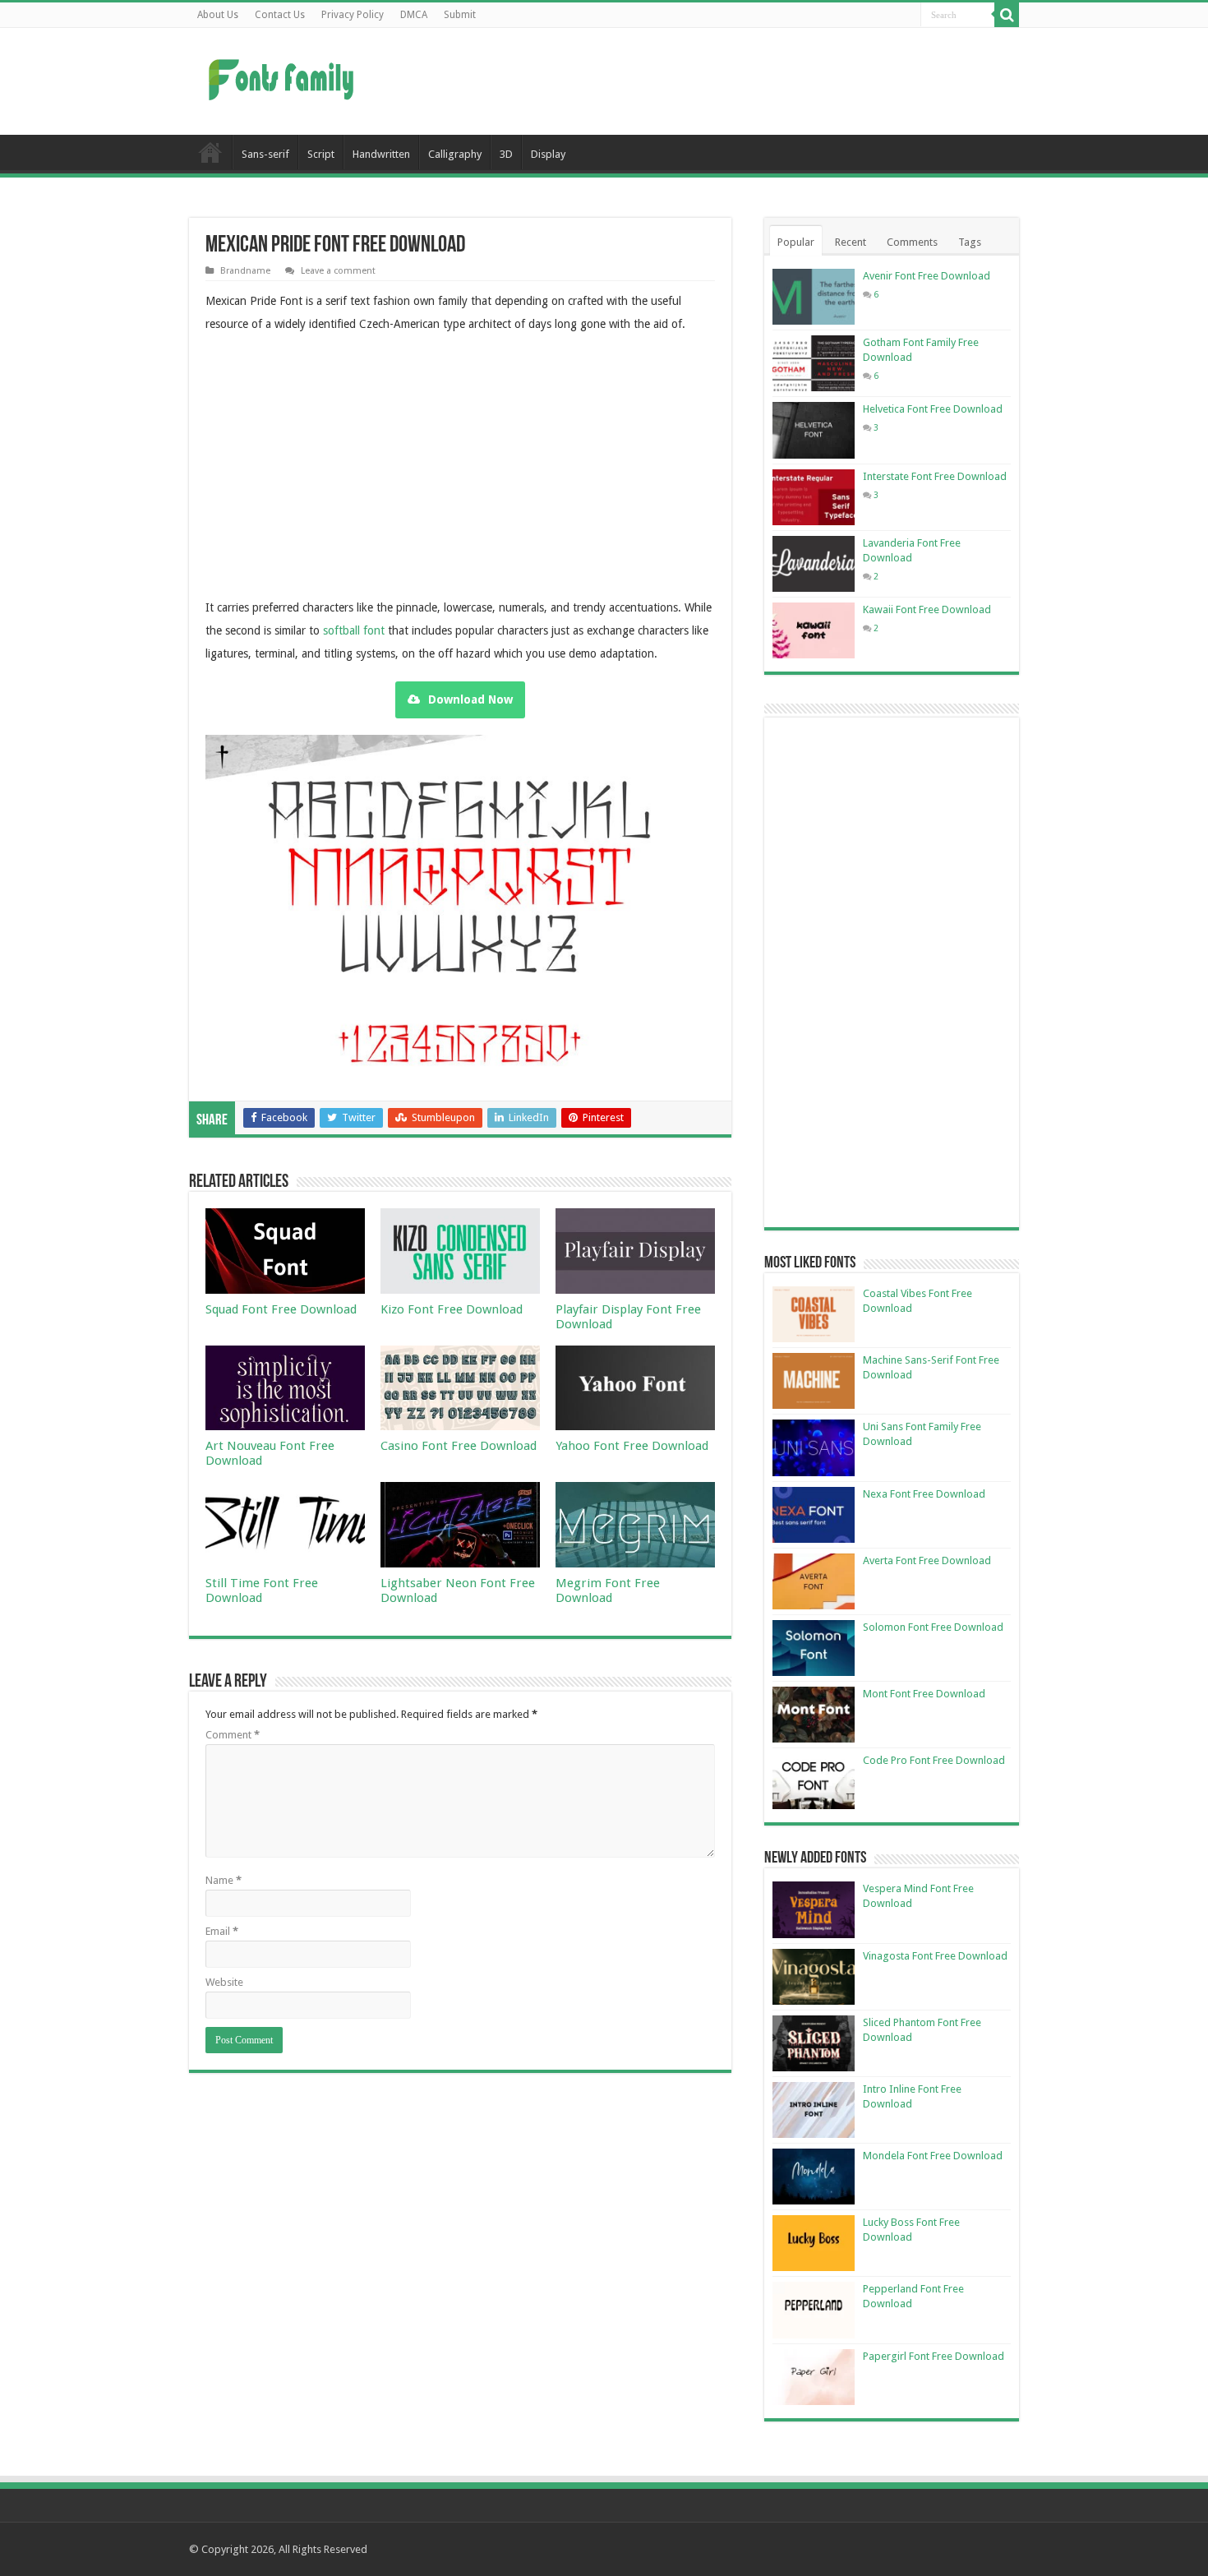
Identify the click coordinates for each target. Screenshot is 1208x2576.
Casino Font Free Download (459, 1446)
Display (548, 154)
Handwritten (381, 154)
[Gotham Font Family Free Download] (814, 363)
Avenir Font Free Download (927, 276)
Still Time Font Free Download (262, 1590)
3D (506, 154)
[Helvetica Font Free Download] (814, 430)
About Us (218, 15)
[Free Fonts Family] (284, 76)
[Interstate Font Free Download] (814, 497)
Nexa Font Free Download (924, 1494)
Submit (460, 15)
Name (224, 1880)
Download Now (470, 699)
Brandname (245, 271)
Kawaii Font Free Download (927, 609)
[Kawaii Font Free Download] (814, 630)
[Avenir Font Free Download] (814, 297)
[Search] (1007, 15)
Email (222, 1931)
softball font (354, 630)
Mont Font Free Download (924, 1694)
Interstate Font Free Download (935, 476)
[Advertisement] (708, 81)
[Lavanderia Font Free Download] (814, 564)
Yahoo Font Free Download (632, 1446)
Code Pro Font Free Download (934, 1760)
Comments (912, 242)
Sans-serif (265, 154)
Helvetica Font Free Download (933, 409)
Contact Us (280, 15)
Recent (851, 242)
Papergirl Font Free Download (934, 2356)
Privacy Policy (353, 15)
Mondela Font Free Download (933, 2156)
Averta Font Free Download (927, 1560)
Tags (970, 242)
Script (321, 154)
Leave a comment (338, 271)
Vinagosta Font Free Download (935, 1956)
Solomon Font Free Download (933, 1627)
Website (224, 1982)
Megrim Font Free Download (608, 1590)
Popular (796, 242)
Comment (233, 1735)
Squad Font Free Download (281, 1309)
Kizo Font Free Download (452, 1309)
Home (210, 152)
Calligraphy (455, 154)
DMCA (414, 15)
